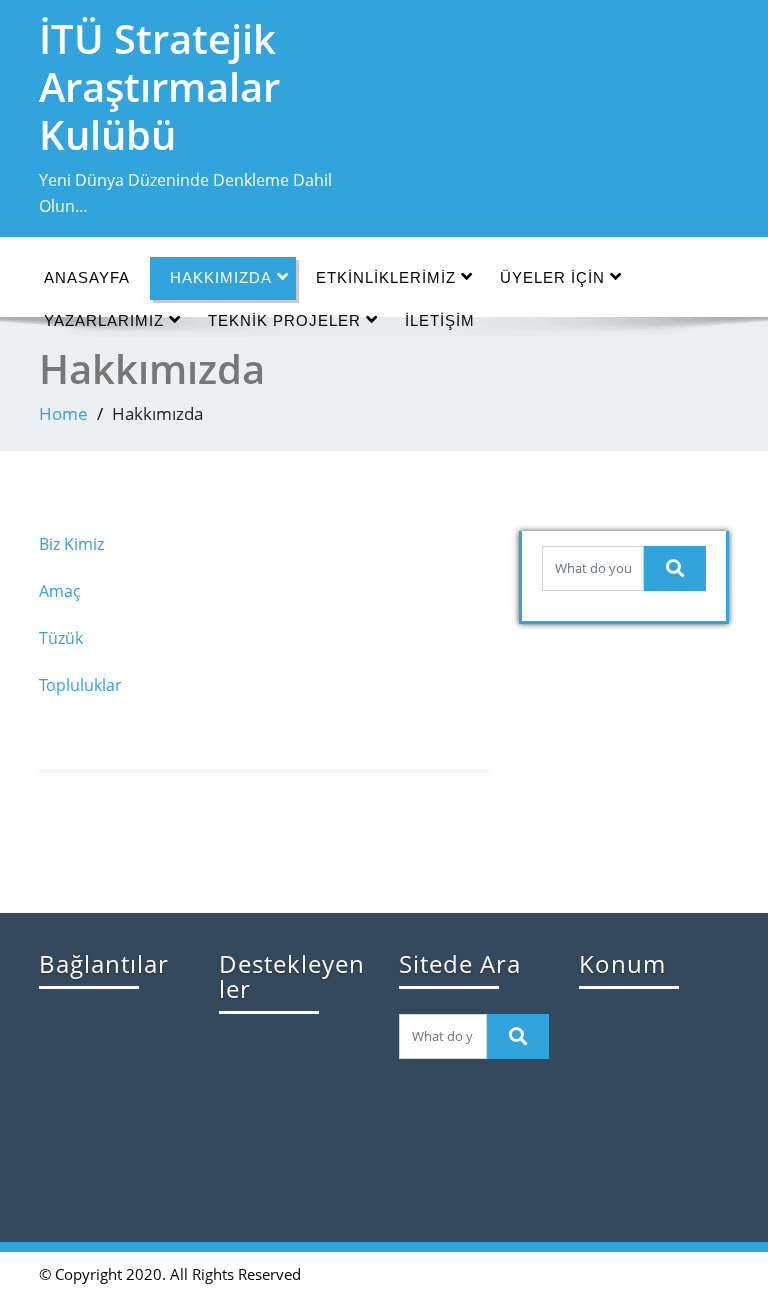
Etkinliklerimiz (386, 277)
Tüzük (61, 638)
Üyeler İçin (552, 277)
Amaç (60, 591)
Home (63, 413)
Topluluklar (80, 685)
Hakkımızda (221, 277)
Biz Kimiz (71, 544)
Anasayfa (87, 277)
